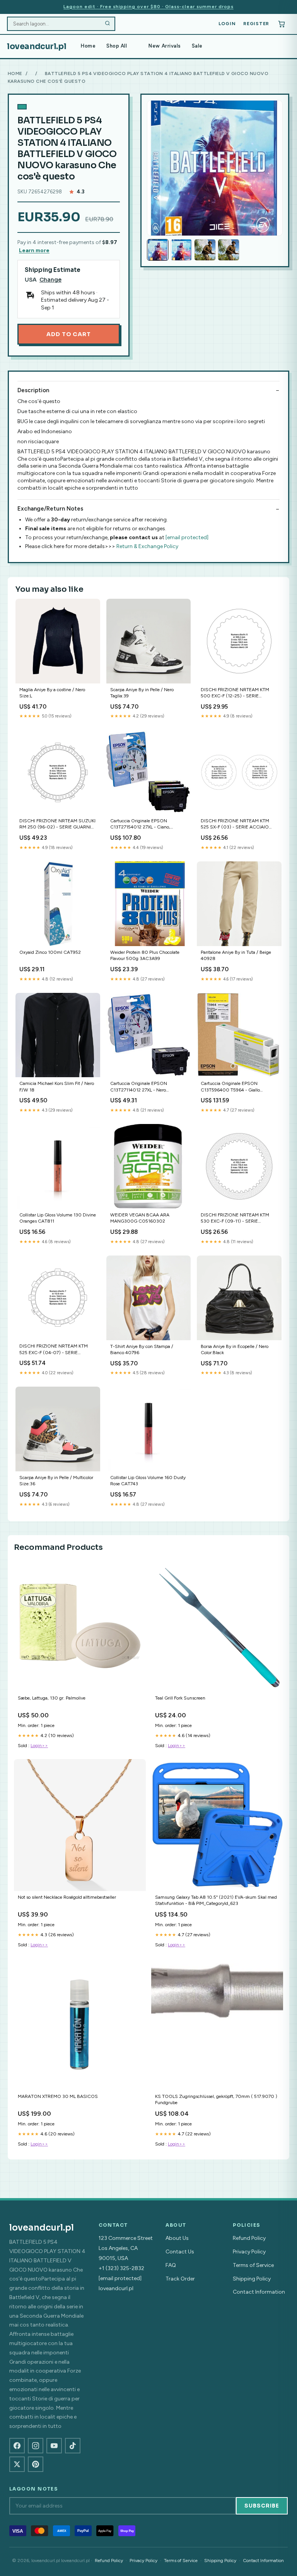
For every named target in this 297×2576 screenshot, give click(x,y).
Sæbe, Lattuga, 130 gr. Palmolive (52, 1698)
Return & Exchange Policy (147, 546)
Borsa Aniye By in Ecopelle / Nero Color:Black (235, 1349)
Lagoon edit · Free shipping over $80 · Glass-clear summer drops (148, 7)
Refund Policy (249, 2238)
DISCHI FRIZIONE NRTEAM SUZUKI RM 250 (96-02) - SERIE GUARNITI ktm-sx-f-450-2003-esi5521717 (57, 824)
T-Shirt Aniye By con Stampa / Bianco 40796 (142, 1349)
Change (50, 280)
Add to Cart (68, 334)
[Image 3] (205, 250)
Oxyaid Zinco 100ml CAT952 (50, 952)
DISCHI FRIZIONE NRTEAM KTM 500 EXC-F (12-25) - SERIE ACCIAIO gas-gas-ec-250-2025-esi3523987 (235, 693)
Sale (197, 46)
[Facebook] (17, 2446)
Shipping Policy (252, 2279)
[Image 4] (229, 250)
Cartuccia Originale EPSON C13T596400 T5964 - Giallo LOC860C (230, 1087)
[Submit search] (108, 24)
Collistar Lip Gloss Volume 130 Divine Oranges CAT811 (58, 1218)
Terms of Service (253, 2265)
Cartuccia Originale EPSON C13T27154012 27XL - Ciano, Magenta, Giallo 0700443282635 (145, 824)
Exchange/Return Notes (50, 509)
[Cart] (282, 24)
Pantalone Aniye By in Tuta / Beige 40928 (236, 955)
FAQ (171, 2265)
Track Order (180, 2279)
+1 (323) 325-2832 (121, 2268)
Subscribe (262, 2506)
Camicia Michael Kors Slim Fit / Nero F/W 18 (57, 1086)
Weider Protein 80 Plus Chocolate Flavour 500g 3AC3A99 (145, 955)
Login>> (39, 1746)
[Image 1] (158, 250)
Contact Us (180, 2252)
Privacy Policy (249, 2252)
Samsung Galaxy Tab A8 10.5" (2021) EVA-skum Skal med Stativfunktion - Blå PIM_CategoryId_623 (216, 1900)
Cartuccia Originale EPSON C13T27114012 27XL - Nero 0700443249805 (139, 1087)
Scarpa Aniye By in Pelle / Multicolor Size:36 (56, 1481)
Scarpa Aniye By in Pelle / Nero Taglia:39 (142, 693)
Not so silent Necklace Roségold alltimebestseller (67, 1897)
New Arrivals (165, 46)
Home (88, 46)
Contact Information (259, 2292)
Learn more (34, 250)
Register (256, 24)
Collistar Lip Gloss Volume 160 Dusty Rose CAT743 (148, 1481)
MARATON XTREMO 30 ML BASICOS (58, 2096)
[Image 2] (181, 250)
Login (227, 24)
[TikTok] (73, 2446)
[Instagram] (36, 2446)
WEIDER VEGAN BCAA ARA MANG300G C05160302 (140, 1218)
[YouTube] (54, 2446)
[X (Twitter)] (17, 2464)
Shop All (117, 46)
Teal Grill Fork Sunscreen (180, 1698)
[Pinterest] (36, 2464)
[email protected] (187, 537)
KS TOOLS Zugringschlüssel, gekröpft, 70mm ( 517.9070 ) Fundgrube (216, 2099)
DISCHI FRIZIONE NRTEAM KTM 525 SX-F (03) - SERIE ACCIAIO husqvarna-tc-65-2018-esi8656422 (238, 824)
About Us (177, 2238)
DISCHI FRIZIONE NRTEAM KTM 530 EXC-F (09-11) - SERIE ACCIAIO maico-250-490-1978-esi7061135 (235, 1219)
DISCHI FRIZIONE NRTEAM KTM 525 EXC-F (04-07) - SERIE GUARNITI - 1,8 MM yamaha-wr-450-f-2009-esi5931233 (54, 1350)
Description (33, 390)
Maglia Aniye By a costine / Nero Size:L (52, 693)
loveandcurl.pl (37, 46)
